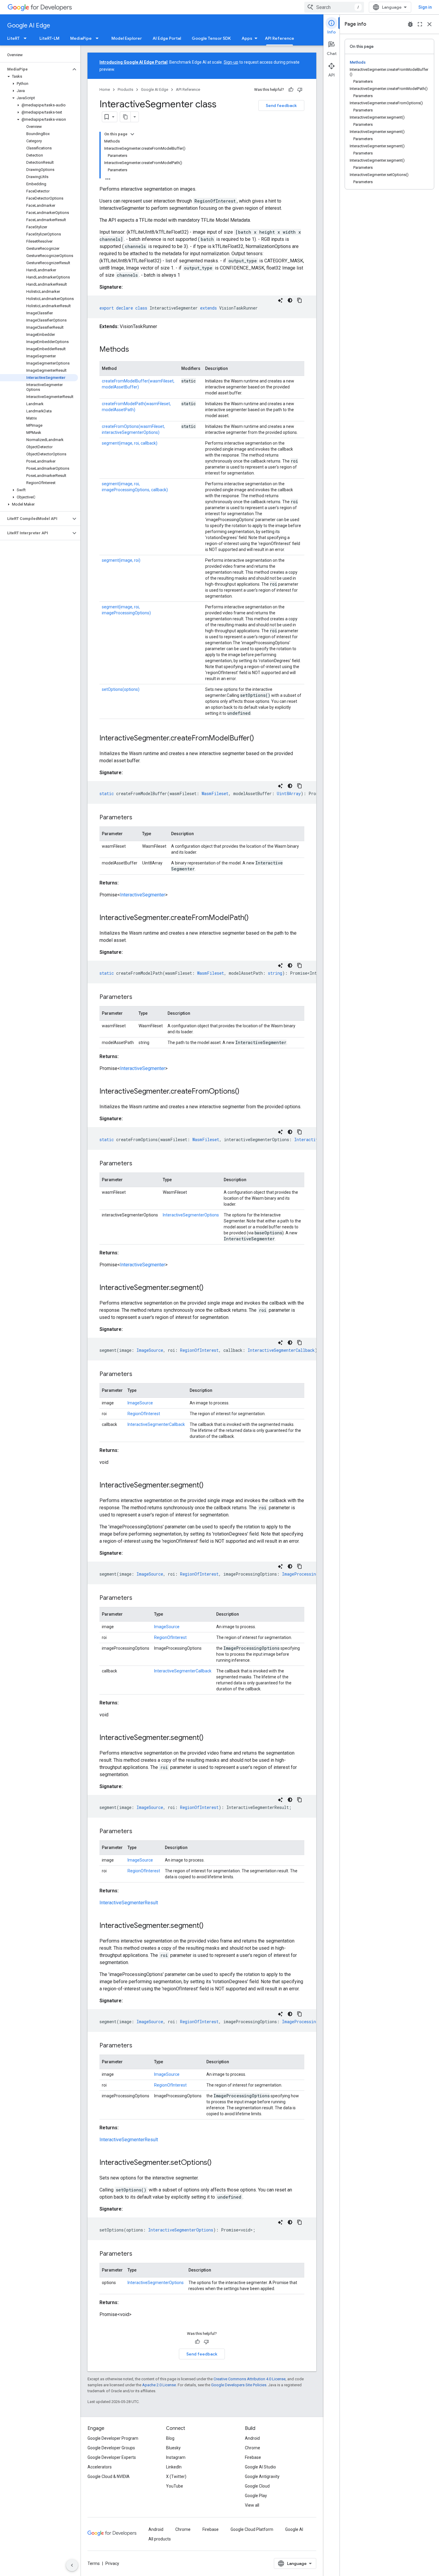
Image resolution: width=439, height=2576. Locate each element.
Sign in (425, 7)
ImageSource (140, 1403)
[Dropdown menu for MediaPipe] (99, 38)
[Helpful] (291, 90)
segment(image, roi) (121, 560)
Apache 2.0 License (159, 2385)
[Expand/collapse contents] (132, 134)
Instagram (176, 2457)
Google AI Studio (260, 2467)
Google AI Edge (29, 26)
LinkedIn (174, 2467)
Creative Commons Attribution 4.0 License (250, 2379)
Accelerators (100, 2467)
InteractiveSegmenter (143, 895)
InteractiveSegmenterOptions (191, 1215)
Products (125, 89)
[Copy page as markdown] (125, 117)
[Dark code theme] (290, 300)
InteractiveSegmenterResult (129, 1903)
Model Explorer (127, 38)
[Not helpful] (300, 90)
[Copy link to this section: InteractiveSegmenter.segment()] (210, 1288)
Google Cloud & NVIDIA (109, 2476)
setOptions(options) (121, 689)
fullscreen (420, 24)
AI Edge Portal (167, 38)
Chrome (252, 2448)
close (429, 24)
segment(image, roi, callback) (130, 443)
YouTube (175, 2486)
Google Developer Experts (112, 2457)
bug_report (410, 24)
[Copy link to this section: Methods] (135, 350)
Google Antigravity (262, 2476)
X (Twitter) (176, 2476)
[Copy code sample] (300, 300)
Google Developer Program (113, 2438)
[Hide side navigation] (72, 2565)
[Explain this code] (280, 300)
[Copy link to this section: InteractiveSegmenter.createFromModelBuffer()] (260, 739)
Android (252, 2438)
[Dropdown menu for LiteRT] (27, 38)
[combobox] (334, 7)
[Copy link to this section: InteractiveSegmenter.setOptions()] (218, 2163)
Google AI (294, 2529)
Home (105, 89)
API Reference (280, 38)
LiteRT (13, 38)
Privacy (112, 2563)
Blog (170, 2438)
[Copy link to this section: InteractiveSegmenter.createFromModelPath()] (255, 918)
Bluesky (173, 2448)
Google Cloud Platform (252, 2529)
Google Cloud (257, 2486)
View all (252, 2505)
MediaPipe (81, 38)
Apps (247, 38)
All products (160, 2539)
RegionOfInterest (144, 1414)
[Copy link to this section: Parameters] (138, 818)
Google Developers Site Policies (239, 2385)
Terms (94, 2563)
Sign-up (231, 62)
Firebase (253, 2457)
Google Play (256, 2496)
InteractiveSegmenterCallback (156, 1424)
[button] (35, 69)
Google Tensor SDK (211, 38)
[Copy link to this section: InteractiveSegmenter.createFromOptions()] (245, 1092)
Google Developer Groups (111, 2448)
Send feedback (281, 105)
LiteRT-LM (49, 38)
